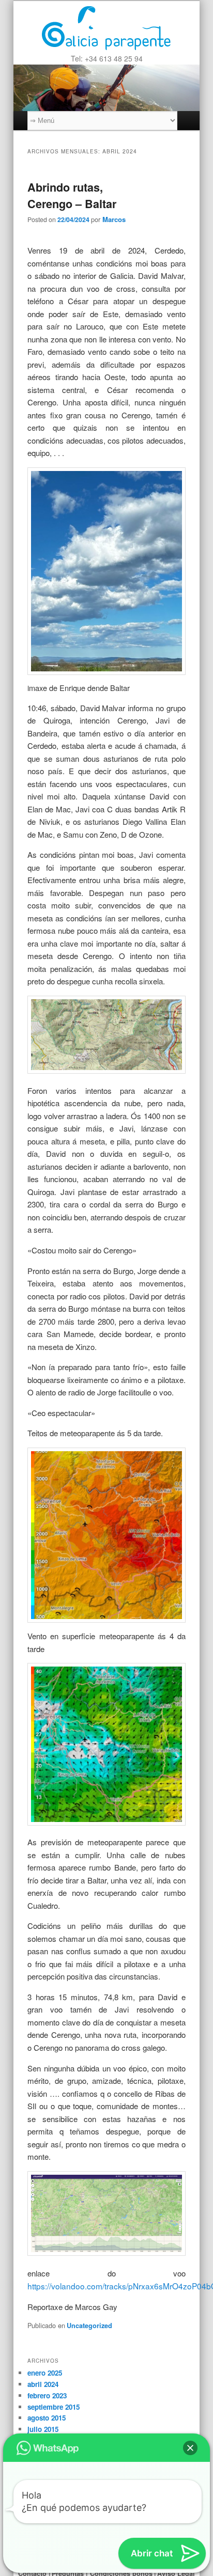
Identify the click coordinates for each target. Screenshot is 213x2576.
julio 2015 (43, 2429)
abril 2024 (43, 2384)
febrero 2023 (47, 2396)
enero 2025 (45, 2373)
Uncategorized (89, 2326)
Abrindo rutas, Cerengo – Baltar (72, 195)
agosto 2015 (47, 2418)
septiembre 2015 (54, 2407)
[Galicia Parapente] (106, 27)
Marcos (114, 219)
